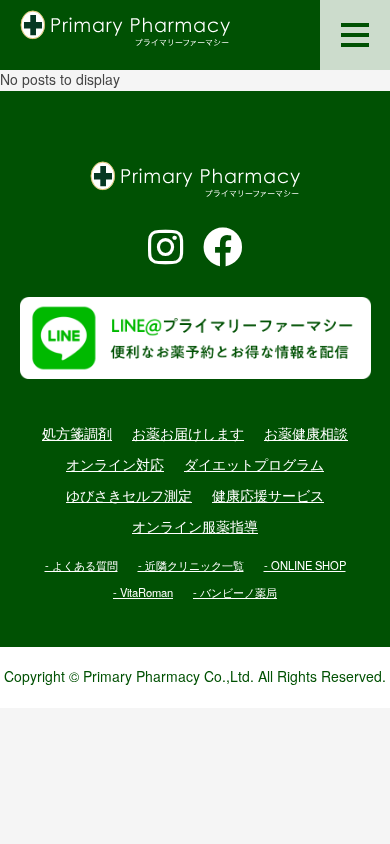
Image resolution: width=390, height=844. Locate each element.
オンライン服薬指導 (195, 527)
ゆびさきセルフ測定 (129, 496)
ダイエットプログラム (254, 465)
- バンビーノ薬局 (235, 592)
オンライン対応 (115, 465)
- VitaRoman (143, 592)
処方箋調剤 (77, 434)
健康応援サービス (268, 496)
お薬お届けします (188, 434)
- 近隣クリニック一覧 (191, 565)
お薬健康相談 (306, 434)
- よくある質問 (81, 565)
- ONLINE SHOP (305, 565)
